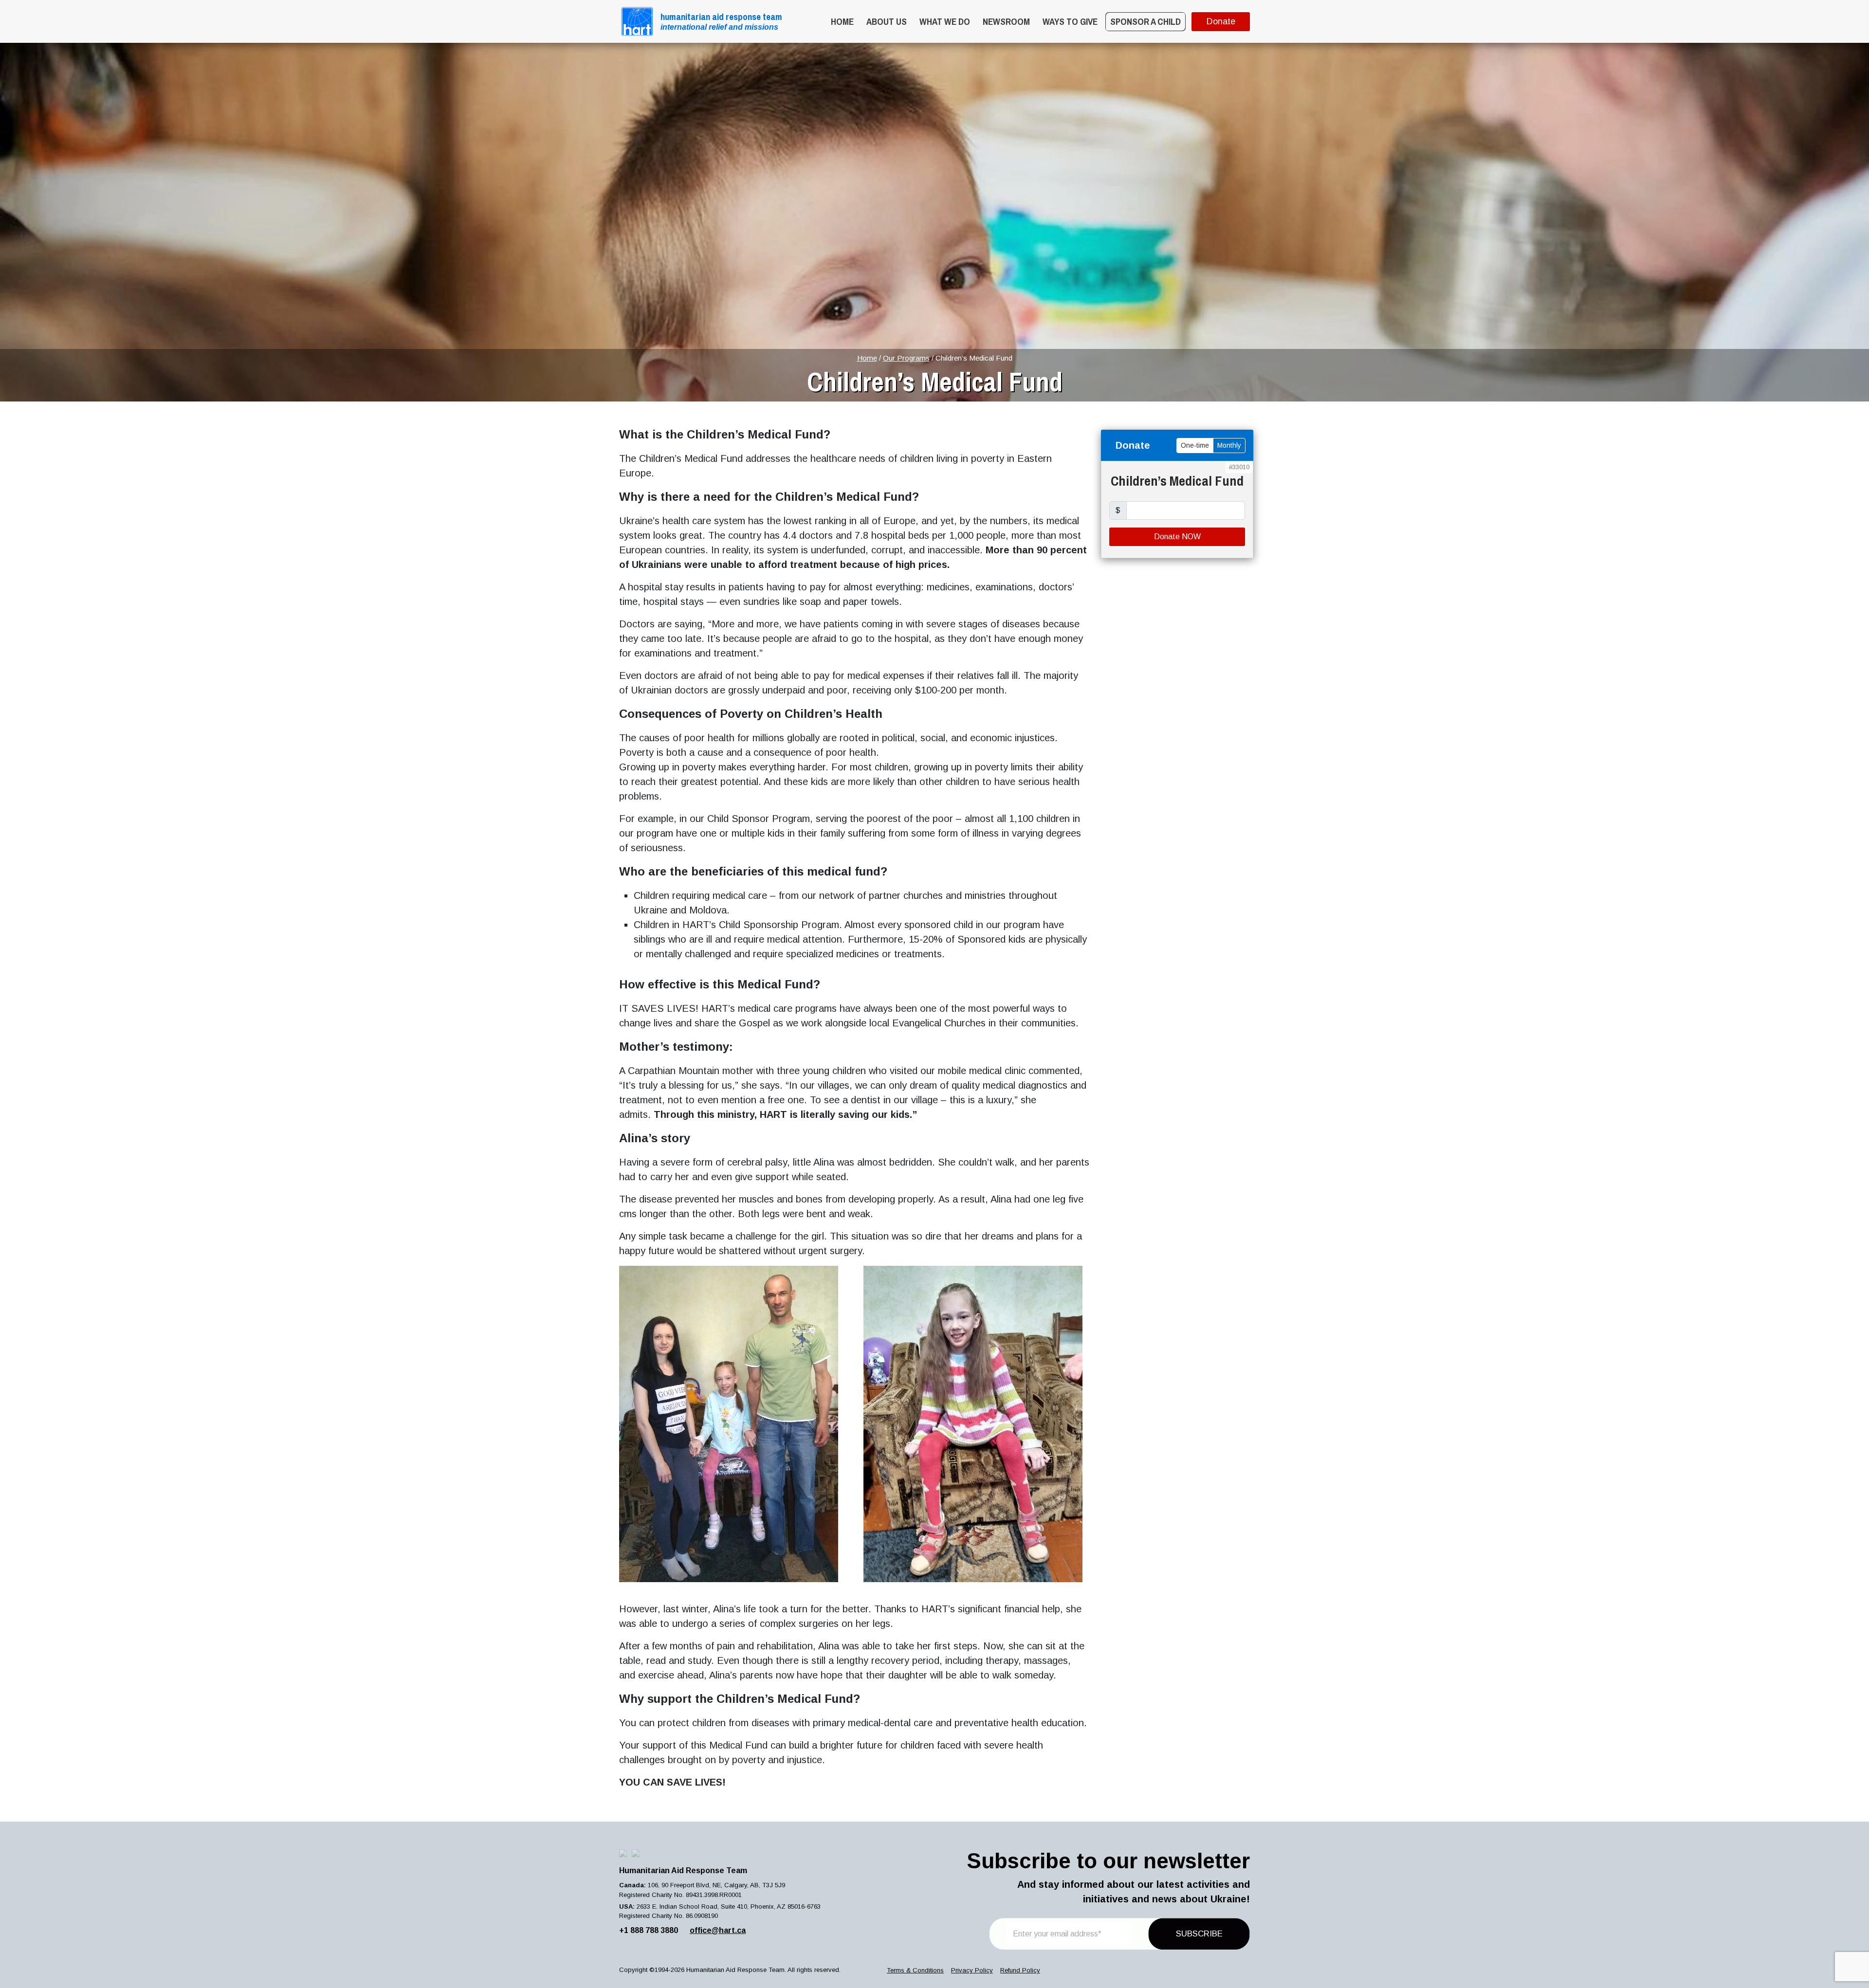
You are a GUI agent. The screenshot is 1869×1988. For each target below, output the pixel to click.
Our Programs (906, 358)
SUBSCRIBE (1199, 1934)
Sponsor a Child (1145, 21)
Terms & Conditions (915, 1970)
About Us (887, 21)
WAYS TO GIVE (1070, 21)
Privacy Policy (972, 1970)
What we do (945, 21)
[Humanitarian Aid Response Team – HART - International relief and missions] (637, 21)
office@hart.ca (718, 1930)
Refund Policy (1020, 1970)
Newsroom (1006, 21)
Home (842, 21)
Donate (1221, 21)
